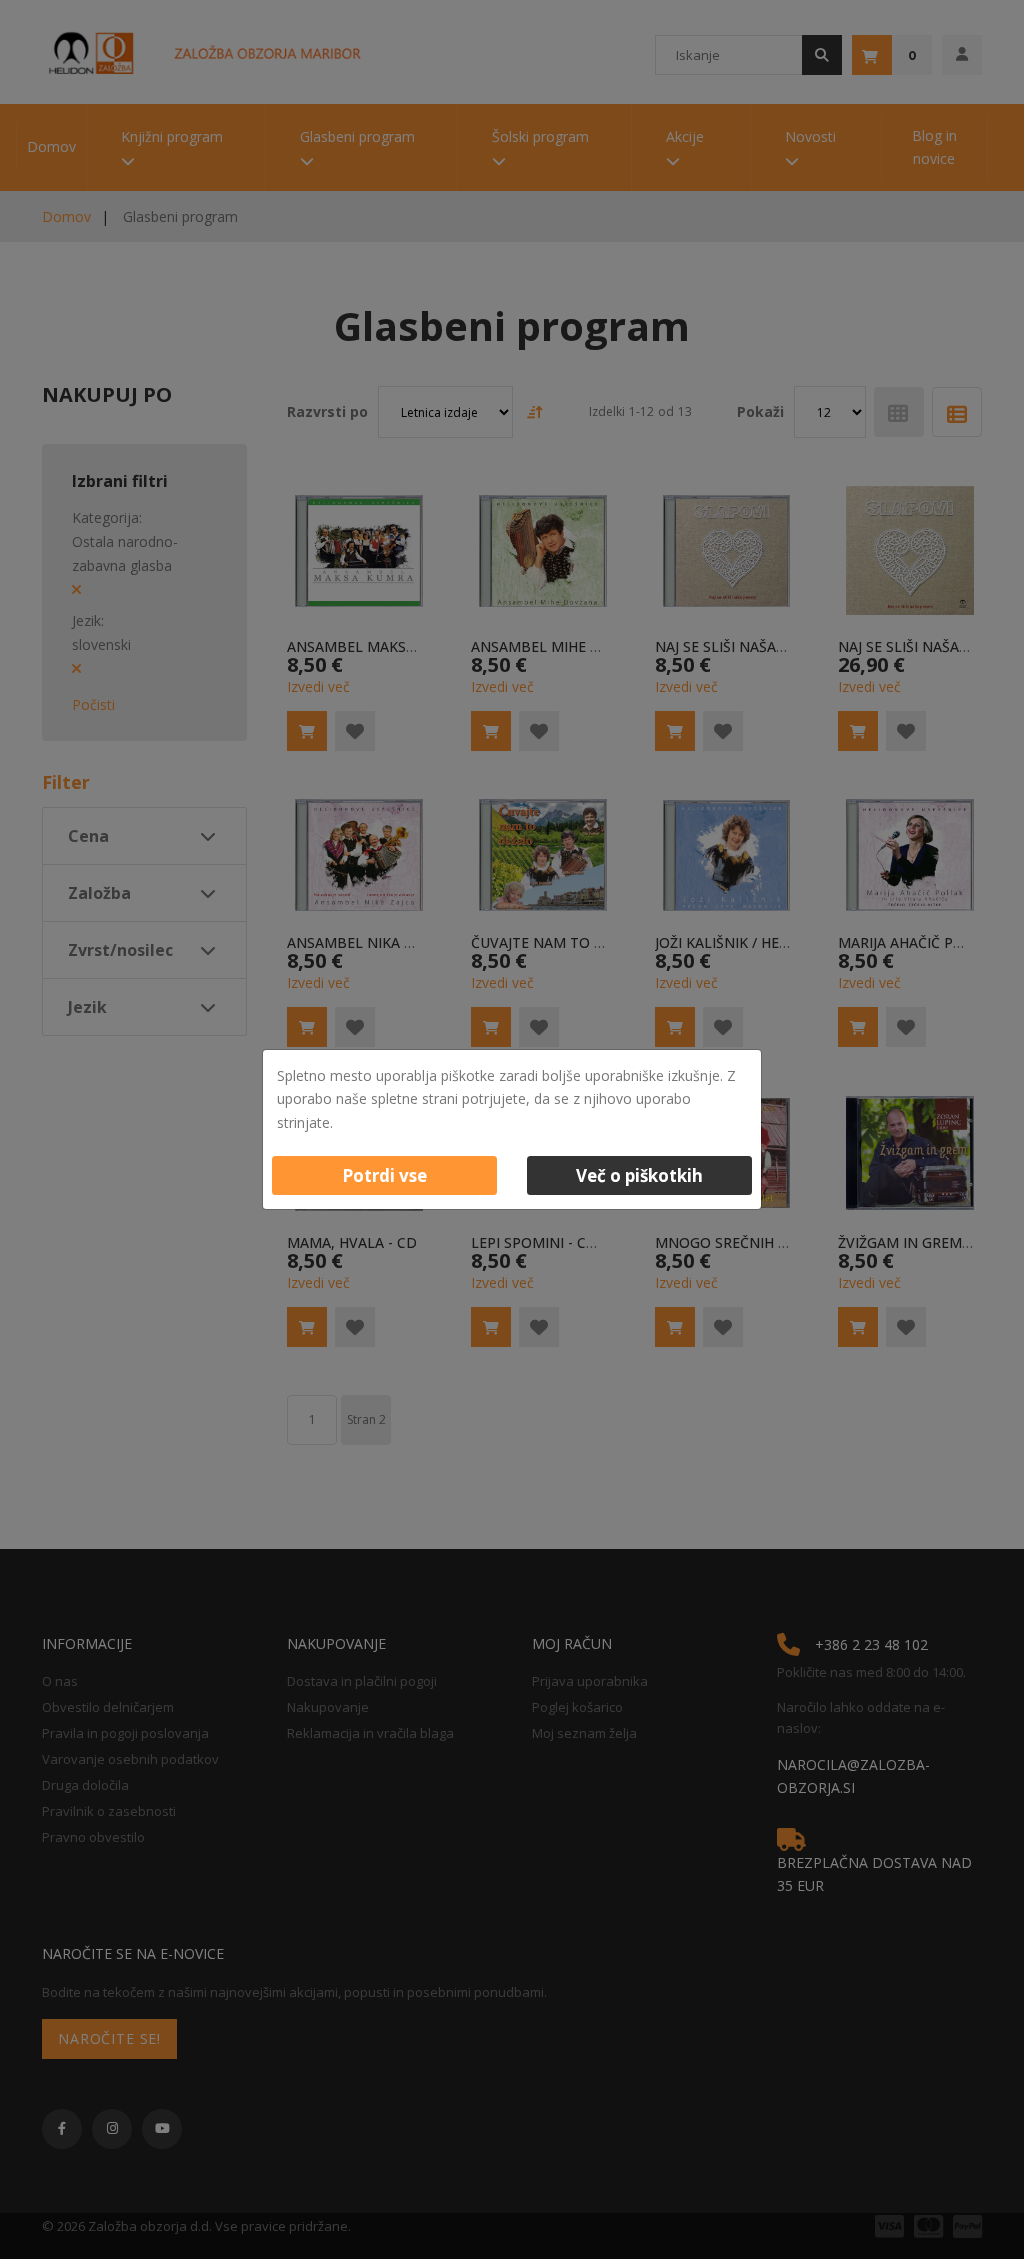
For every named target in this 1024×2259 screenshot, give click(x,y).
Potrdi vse (384, 1175)
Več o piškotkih (639, 1175)
